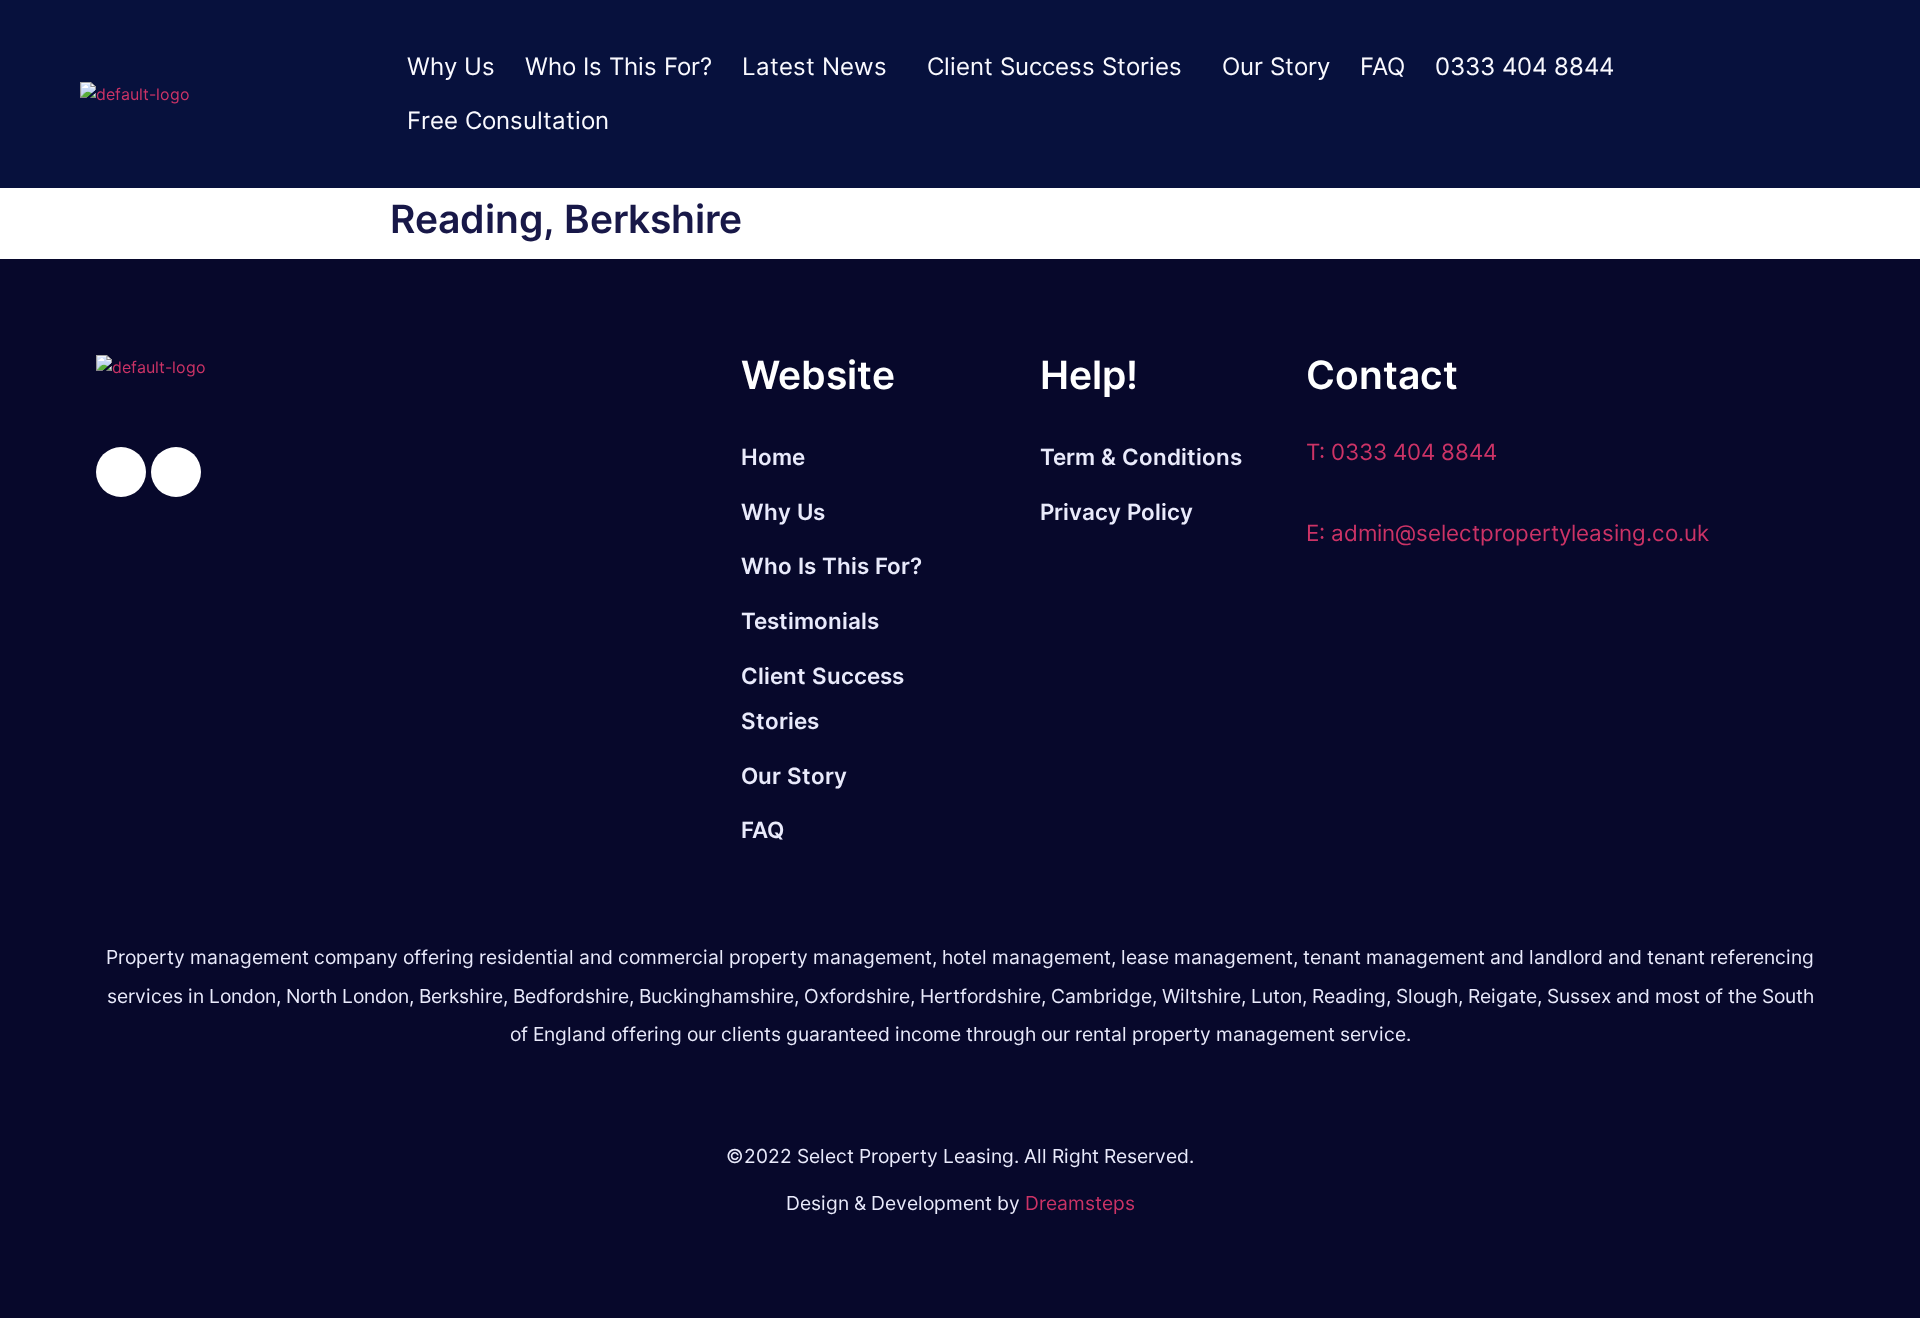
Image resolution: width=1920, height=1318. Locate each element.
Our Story (1276, 66)
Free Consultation (508, 120)
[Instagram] (176, 472)
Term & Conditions (1141, 456)
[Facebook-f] (121, 472)
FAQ (1382, 66)
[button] (819, 67)
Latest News (814, 66)
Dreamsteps (1080, 1203)
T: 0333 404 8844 (1401, 451)
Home (773, 456)
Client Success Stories (1054, 66)
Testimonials (810, 620)
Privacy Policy (1116, 511)
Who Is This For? (618, 66)
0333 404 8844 (1524, 66)
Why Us (451, 66)
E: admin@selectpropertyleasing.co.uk (1507, 532)
